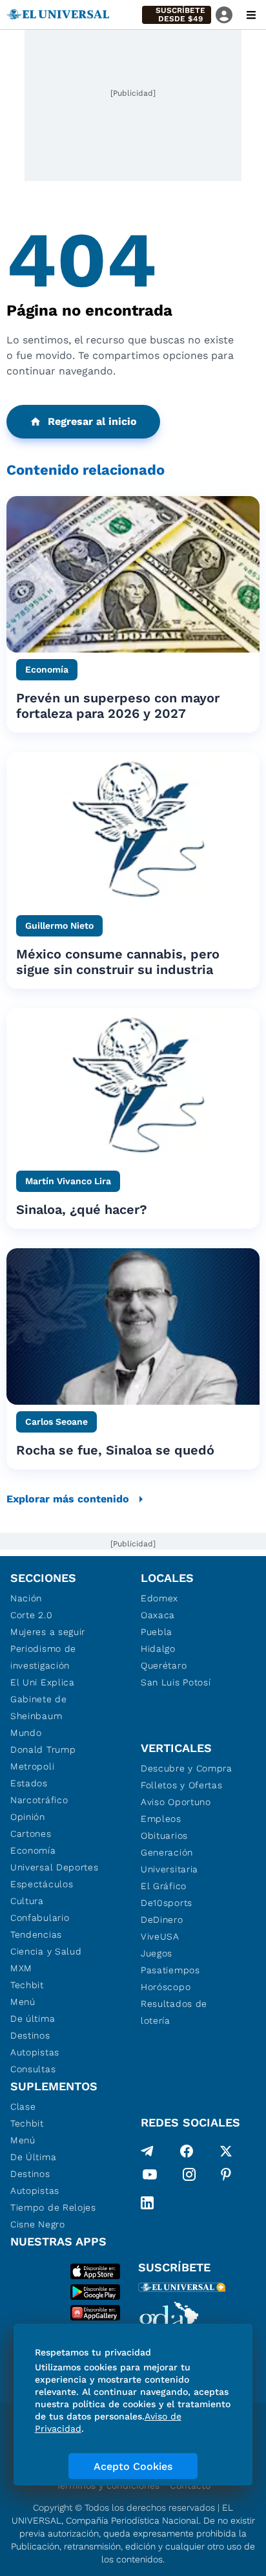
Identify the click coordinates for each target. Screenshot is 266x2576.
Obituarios (164, 1835)
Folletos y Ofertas (182, 1785)
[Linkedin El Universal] (147, 2203)
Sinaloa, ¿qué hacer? (82, 1209)
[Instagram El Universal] (189, 2177)
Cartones (31, 1834)
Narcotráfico (39, 1800)
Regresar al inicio (92, 421)
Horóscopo (166, 1987)
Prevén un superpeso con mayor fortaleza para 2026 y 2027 (118, 706)
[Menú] (251, 15)
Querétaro (164, 1665)
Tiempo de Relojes (53, 2207)
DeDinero (162, 1920)
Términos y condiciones (108, 2485)
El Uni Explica (43, 1682)
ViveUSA (160, 1936)
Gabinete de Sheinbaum (39, 1707)
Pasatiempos (170, 1970)
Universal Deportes (55, 1867)
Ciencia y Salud (46, 1951)
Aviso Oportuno (176, 1802)
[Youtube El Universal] (150, 2177)
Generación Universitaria (169, 1861)
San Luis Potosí (176, 1682)
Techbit (27, 1985)
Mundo (26, 1733)
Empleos (161, 1819)
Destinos (30, 2035)
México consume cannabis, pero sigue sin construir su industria (118, 962)
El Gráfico (164, 1886)
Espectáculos (42, 1884)
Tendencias (36, 1934)
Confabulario (40, 1918)
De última (33, 2019)
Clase (23, 2106)
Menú (23, 2002)
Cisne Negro (38, 2224)
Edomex (159, 1598)
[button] (177, 15)
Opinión (28, 1817)
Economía (33, 1850)
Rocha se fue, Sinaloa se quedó (115, 1450)
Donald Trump (43, 1749)
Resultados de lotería (174, 2012)
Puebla (157, 1632)
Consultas (33, 2069)
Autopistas (35, 2052)
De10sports (167, 1903)
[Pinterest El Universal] (226, 2177)
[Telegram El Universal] (147, 2151)
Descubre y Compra (187, 1768)
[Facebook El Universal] (187, 2151)
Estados (29, 1783)
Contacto (190, 2485)
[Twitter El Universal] (226, 2151)
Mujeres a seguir (48, 1632)
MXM (21, 1968)
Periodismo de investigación (43, 1657)
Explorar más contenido (68, 1499)
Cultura (27, 1901)
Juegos (157, 1953)
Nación (26, 1598)
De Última (33, 2157)
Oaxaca (158, 1615)
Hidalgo (158, 1649)
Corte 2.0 (31, 1615)
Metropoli (32, 1766)
